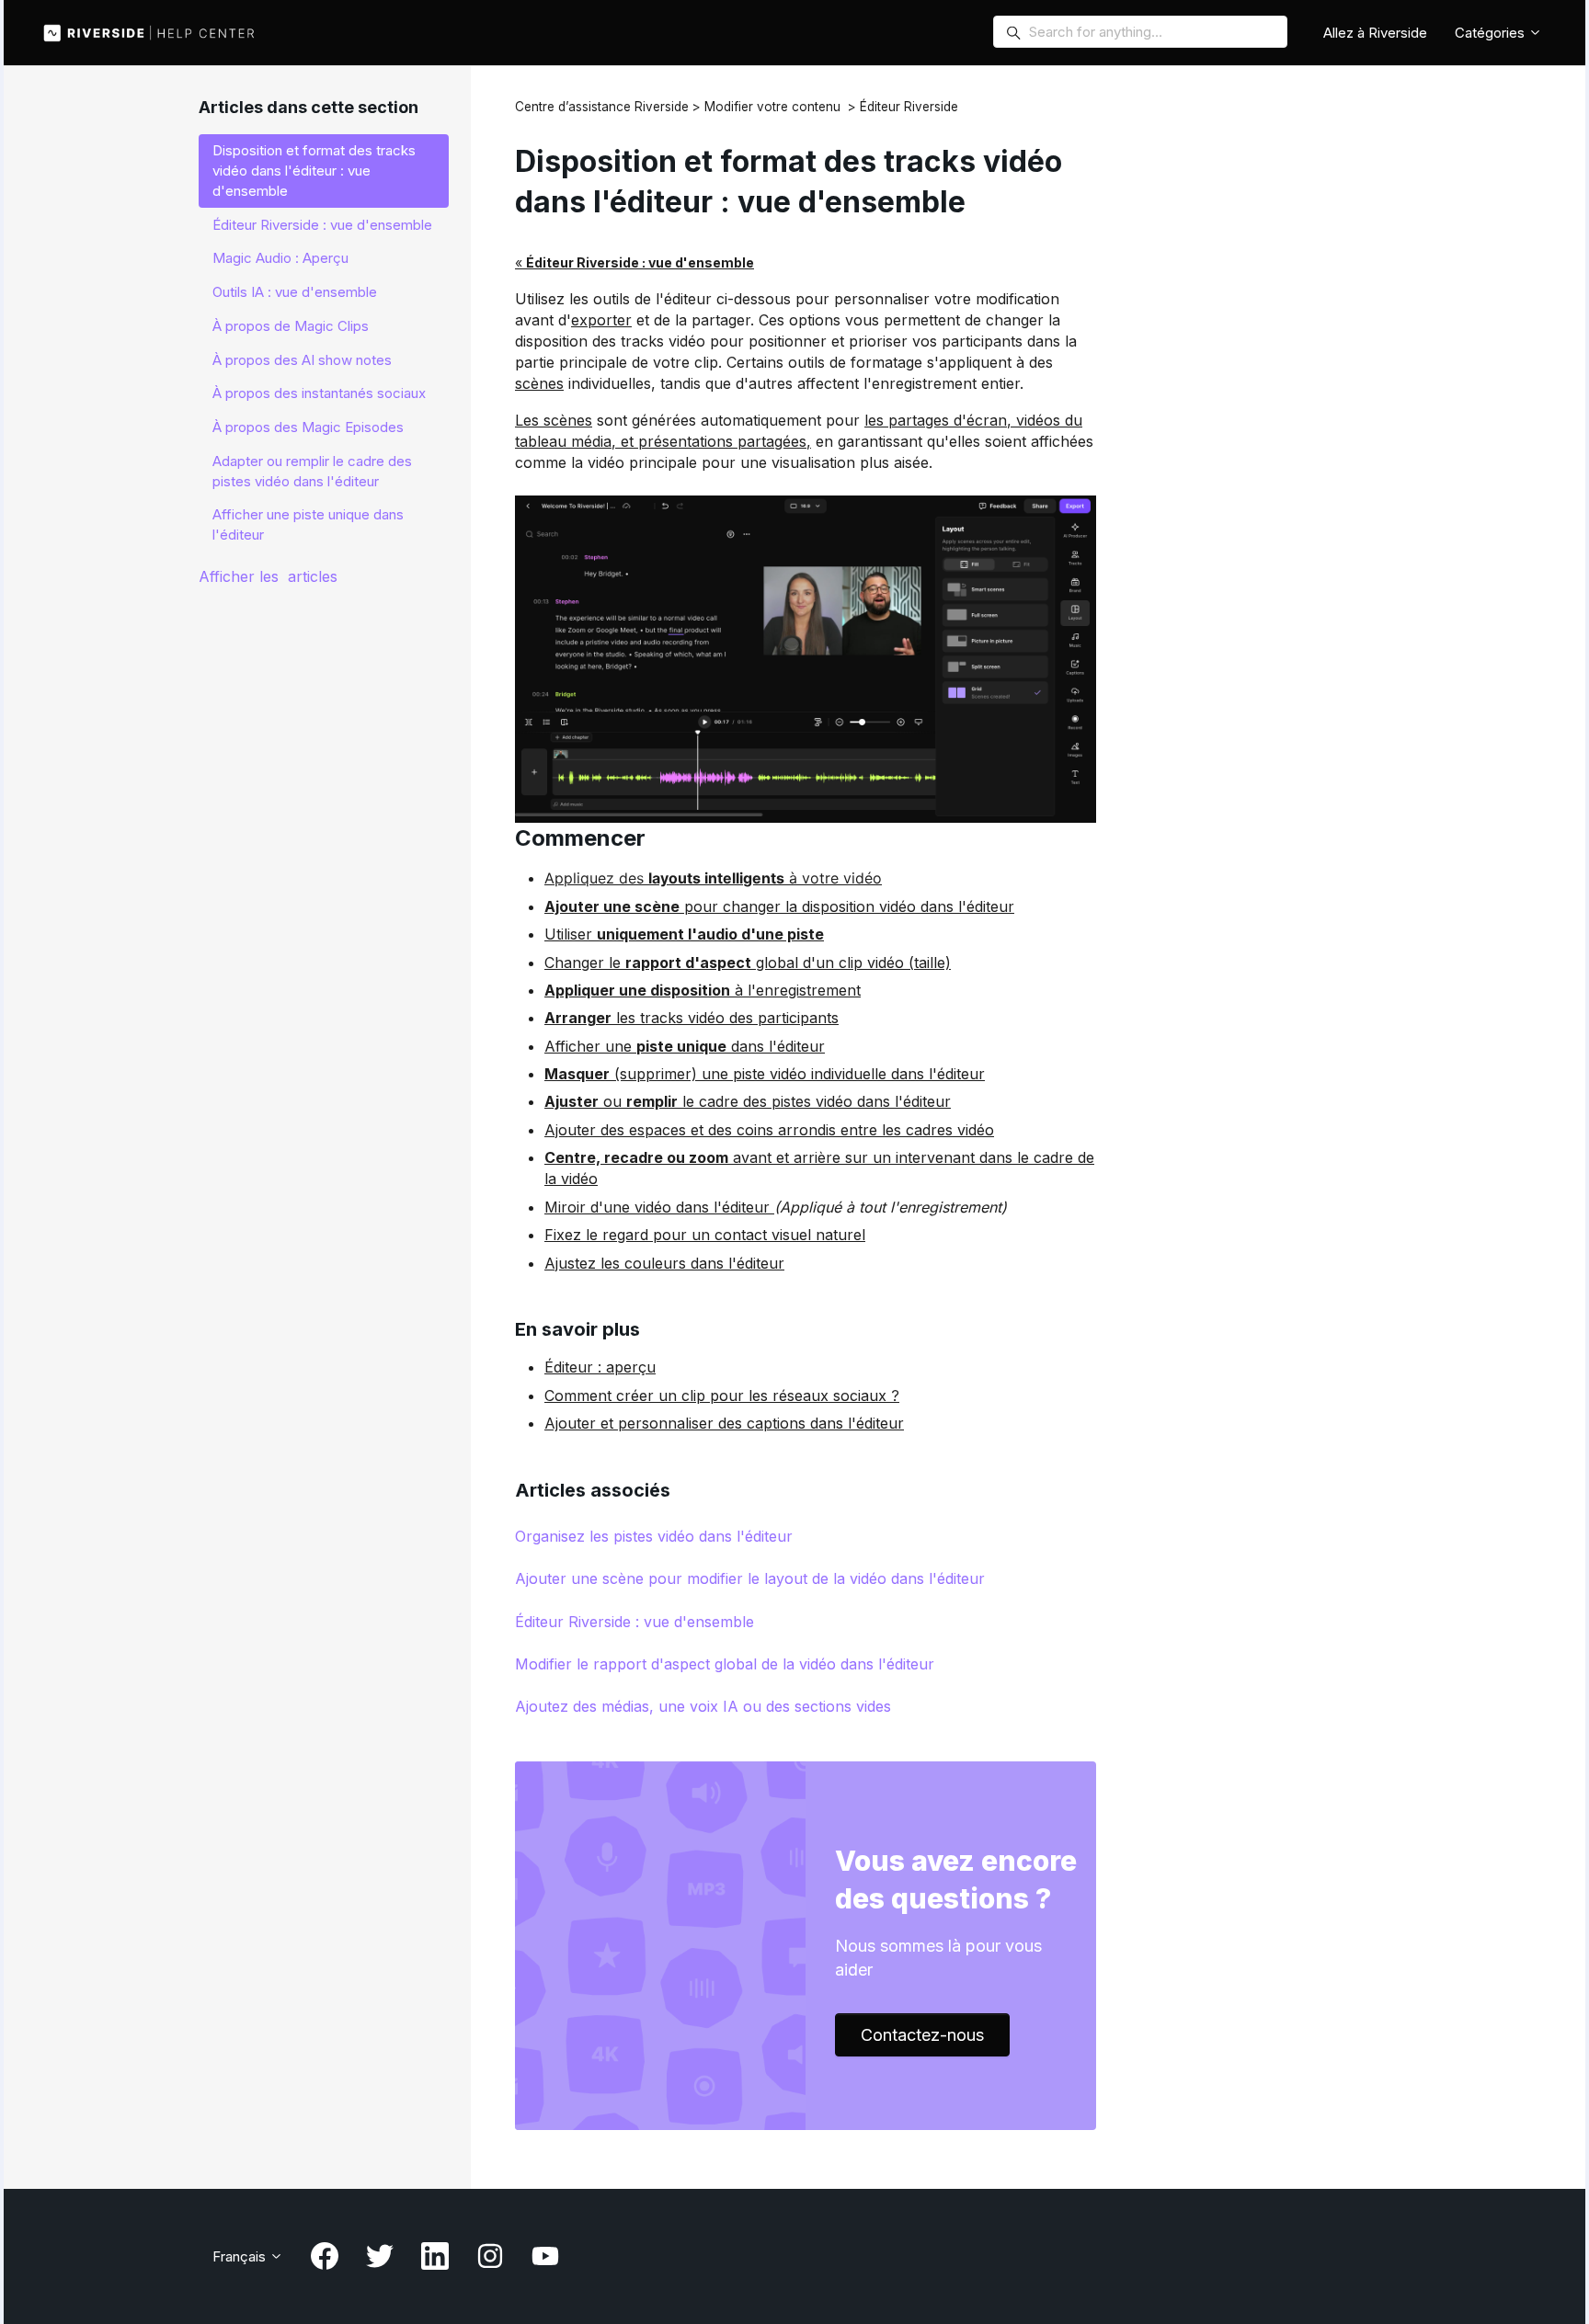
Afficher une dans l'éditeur (685, 1046)
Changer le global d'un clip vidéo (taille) (748, 963)
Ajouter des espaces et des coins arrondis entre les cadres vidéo (769, 1130)
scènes (539, 383)
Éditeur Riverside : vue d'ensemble (634, 1622)
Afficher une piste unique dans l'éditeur (308, 524)
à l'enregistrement (703, 990)
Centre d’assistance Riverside (602, 107)
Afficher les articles (268, 576)
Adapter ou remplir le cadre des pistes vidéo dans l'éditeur (312, 471)
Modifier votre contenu (772, 107)
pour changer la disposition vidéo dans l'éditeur (779, 906)
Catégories (1492, 33)
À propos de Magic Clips (291, 326)
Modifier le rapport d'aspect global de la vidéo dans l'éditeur (725, 1664)
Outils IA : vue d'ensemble (295, 292)
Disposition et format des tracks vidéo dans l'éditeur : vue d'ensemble (314, 171)
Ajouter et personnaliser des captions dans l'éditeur (724, 1423)
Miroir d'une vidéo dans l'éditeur (659, 1207)
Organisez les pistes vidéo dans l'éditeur (654, 1536)
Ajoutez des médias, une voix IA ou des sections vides (703, 1706)
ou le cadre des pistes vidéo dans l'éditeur (748, 1101)
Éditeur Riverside (909, 107)
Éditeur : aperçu (600, 1367)
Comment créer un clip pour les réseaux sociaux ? (722, 1396)
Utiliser (684, 934)
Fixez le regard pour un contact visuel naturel (705, 1235)
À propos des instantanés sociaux (319, 393)
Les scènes (554, 420)
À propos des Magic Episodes (308, 427)
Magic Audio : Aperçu (280, 258)
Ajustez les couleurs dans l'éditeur (664, 1263)
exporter (601, 320)
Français (241, 2256)
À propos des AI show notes (302, 360)
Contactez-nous (922, 2035)
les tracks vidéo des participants (692, 1018)
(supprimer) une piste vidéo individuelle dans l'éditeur (765, 1074)
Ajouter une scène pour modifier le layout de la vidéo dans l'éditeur (750, 1578)
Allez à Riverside (1375, 33)
